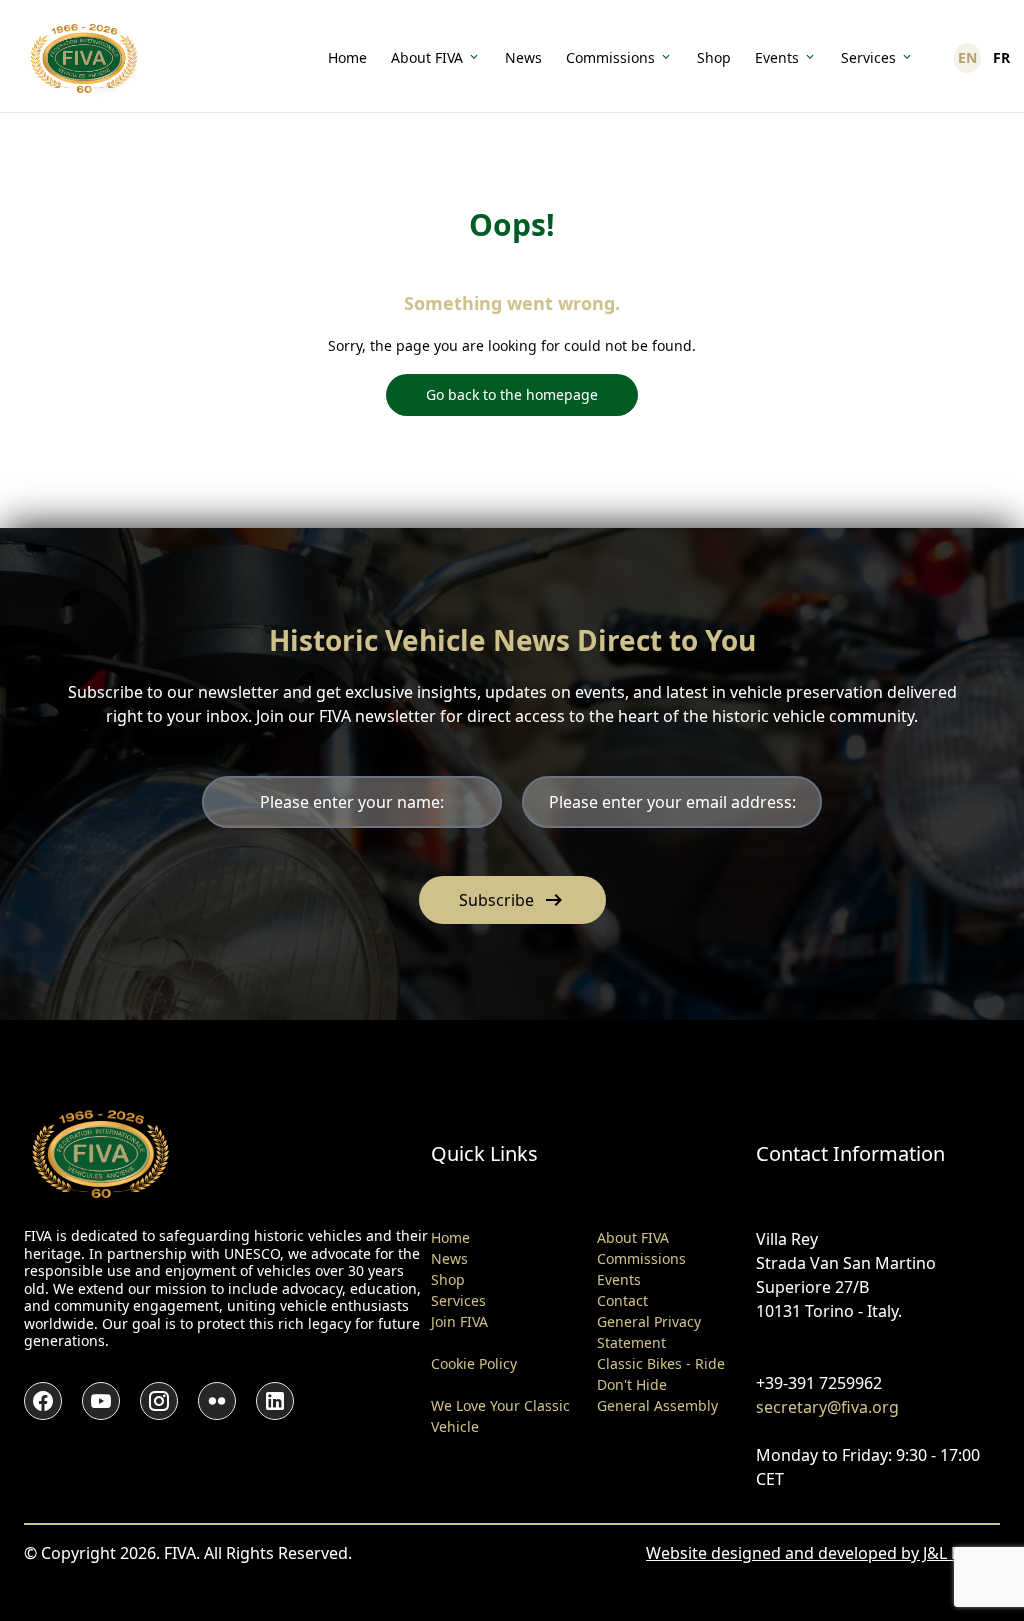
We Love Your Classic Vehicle (500, 1416)
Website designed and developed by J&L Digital (823, 1553)
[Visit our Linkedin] (275, 1401)
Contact (622, 1300)
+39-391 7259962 (819, 1383)
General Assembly (657, 1405)
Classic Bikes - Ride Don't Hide (661, 1374)
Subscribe (512, 900)
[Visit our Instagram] (159, 1401)
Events (777, 57)
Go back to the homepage (512, 394)
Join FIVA (459, 1321)
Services (868, 57)
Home (347, 57)
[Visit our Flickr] (217, 1401)
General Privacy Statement (649, 1332)
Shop (714, 57)
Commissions (610, 57)
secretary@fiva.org (827, 1407)
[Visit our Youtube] (101, 1401)
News (523, 57)
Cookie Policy (474, 1363)
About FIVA (427, 57)
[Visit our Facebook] (43, 1401)
